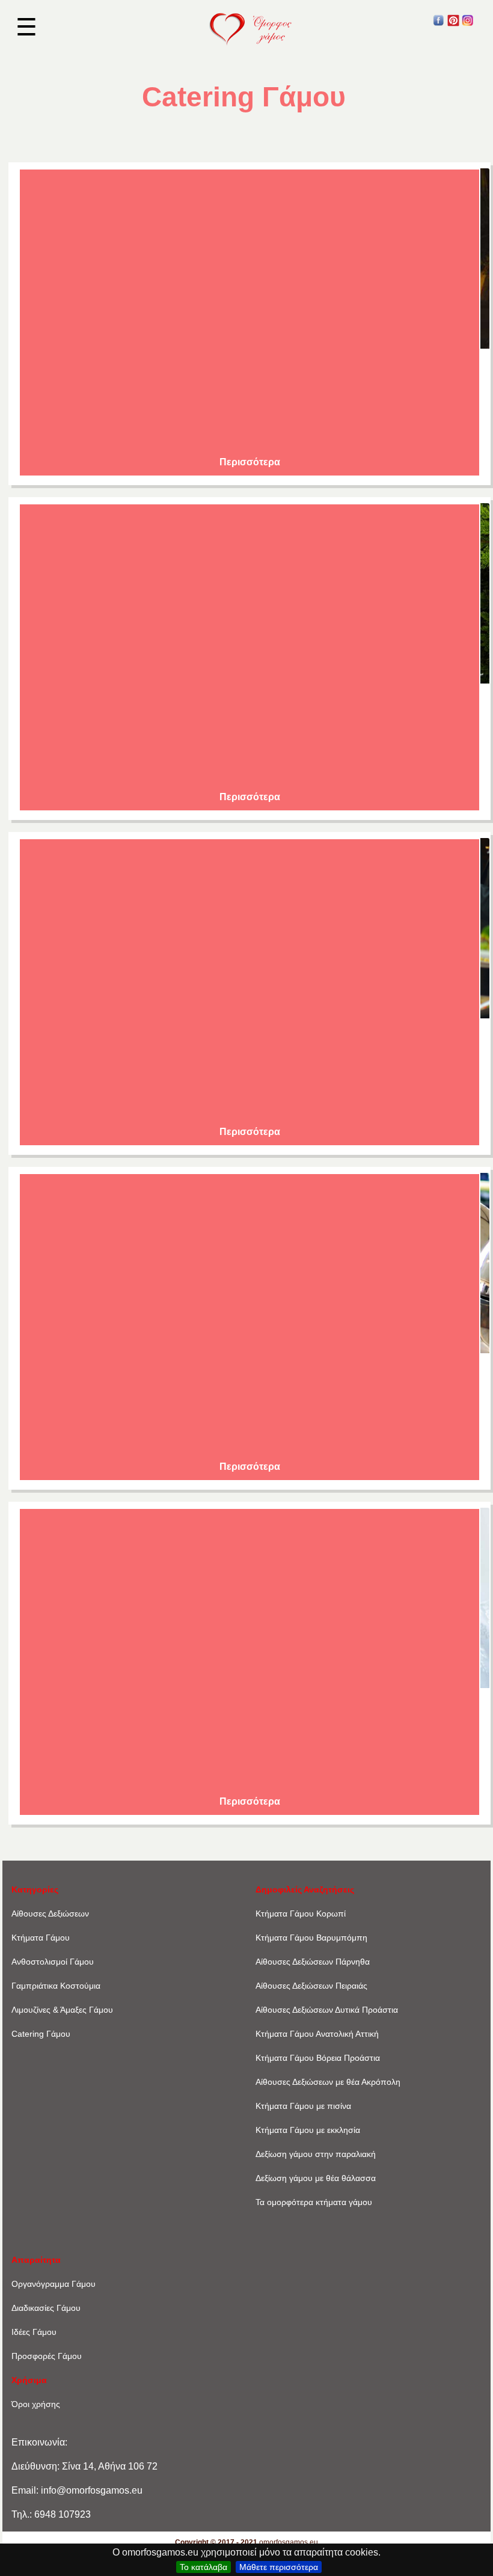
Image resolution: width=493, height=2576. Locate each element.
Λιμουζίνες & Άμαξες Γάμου (62, 2010)
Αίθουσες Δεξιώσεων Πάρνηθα (313, 1962)
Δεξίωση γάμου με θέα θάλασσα (316, 2178)
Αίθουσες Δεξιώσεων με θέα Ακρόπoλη (328, 2082)
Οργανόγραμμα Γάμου (54, 2284)
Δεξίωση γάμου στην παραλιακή (316, 2154)
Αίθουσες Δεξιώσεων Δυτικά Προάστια (327, 2010)
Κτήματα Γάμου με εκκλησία (308, 2130)
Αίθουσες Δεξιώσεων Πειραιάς (311, 1986)
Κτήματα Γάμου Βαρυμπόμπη (311, 1938)
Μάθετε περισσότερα (279, 2567)
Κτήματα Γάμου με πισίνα (303, 2106)
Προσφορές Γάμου (47, 2356)
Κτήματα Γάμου (41, 1938)
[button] (439, 23)
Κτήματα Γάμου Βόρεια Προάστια (318, 2058)
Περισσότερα (250, 462)
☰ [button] (26, 27)
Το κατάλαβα (204, 2567)
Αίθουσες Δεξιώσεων (50, 1914)
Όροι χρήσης (36, 2404)
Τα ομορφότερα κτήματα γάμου (314, 2202)
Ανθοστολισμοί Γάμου (53, 1962)
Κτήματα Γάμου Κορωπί (301, 1914)
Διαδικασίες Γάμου (46, 2308)
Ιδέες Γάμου (34, 2332)
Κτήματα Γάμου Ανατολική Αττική (317, 2034)
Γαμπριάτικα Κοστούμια (56, 1986)
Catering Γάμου (41, 2034)
